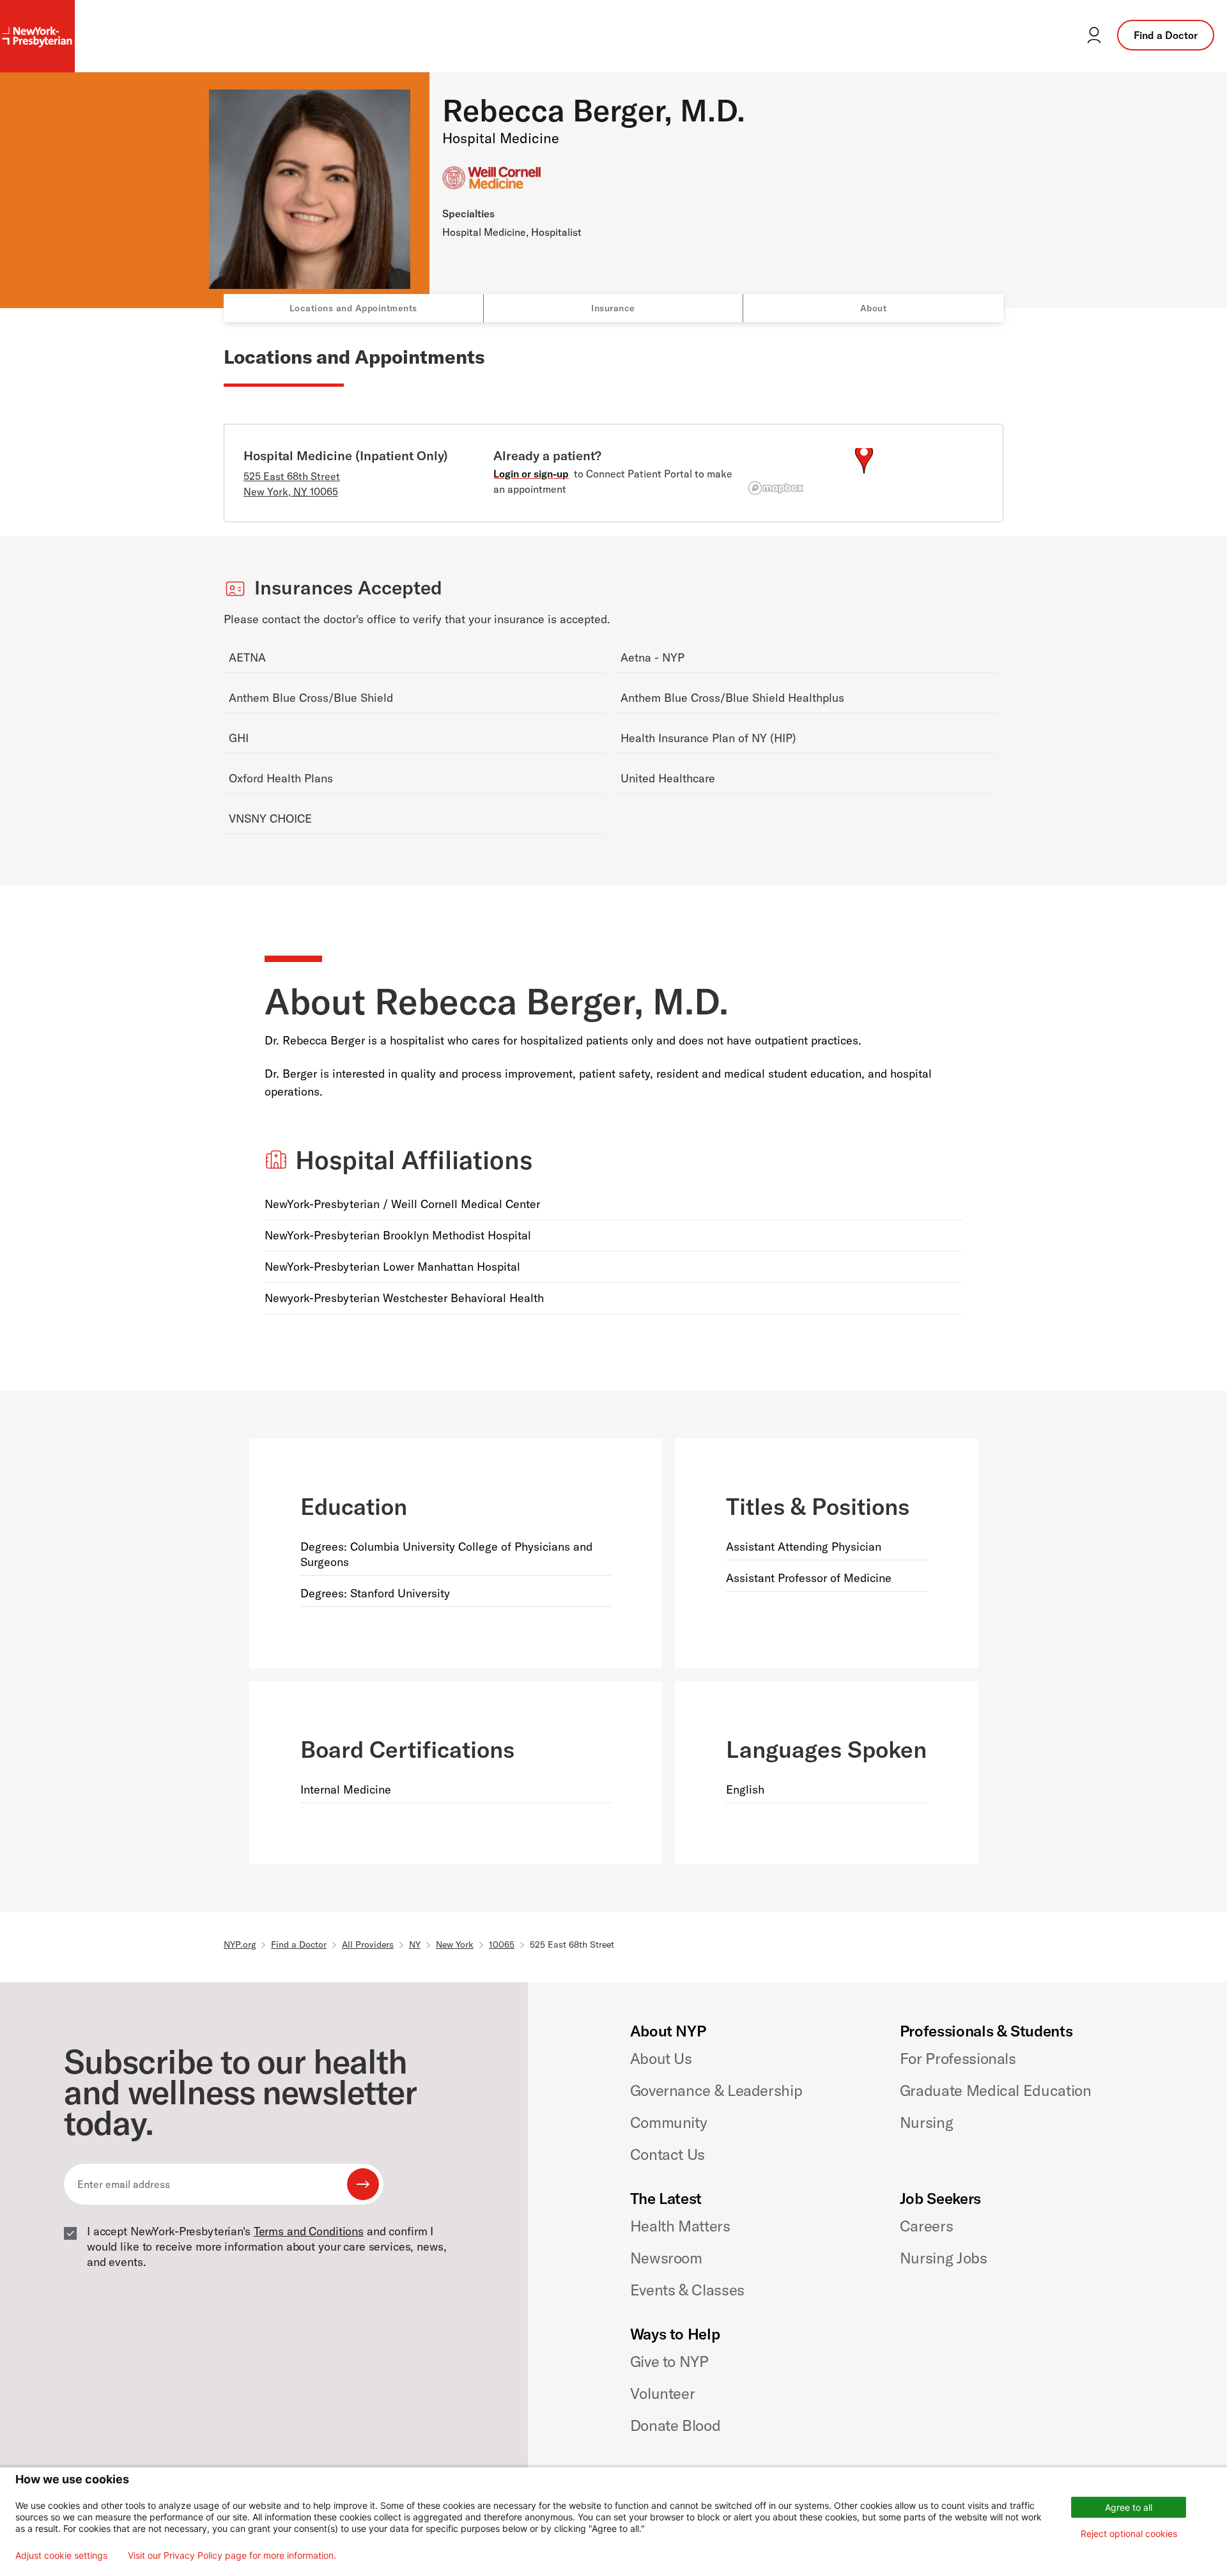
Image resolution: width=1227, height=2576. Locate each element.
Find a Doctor (1166, 35)
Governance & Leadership (716, 2090)
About (874, 308)
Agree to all (1129, 2507)
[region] (864, 474)
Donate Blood (675, 2425)
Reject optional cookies (1129, 2533)
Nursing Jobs (944, 2258)
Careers (926, 2226)
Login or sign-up (531, 474)
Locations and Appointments (353, 308)
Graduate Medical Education (996, 2090)
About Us (661, 2058)
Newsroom (666, 2258)
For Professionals (958, 2058)
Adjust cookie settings (61, 2556)
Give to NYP (669, 2361)
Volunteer (663, 2393)
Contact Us (668, 2154)
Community (669, 2122)
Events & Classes (687, 2290)
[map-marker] (864, 458)
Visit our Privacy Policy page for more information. (232, 2556)
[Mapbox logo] (776, 488)
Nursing (926, 2122)
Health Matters (680, 2226)
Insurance (613, 308)
